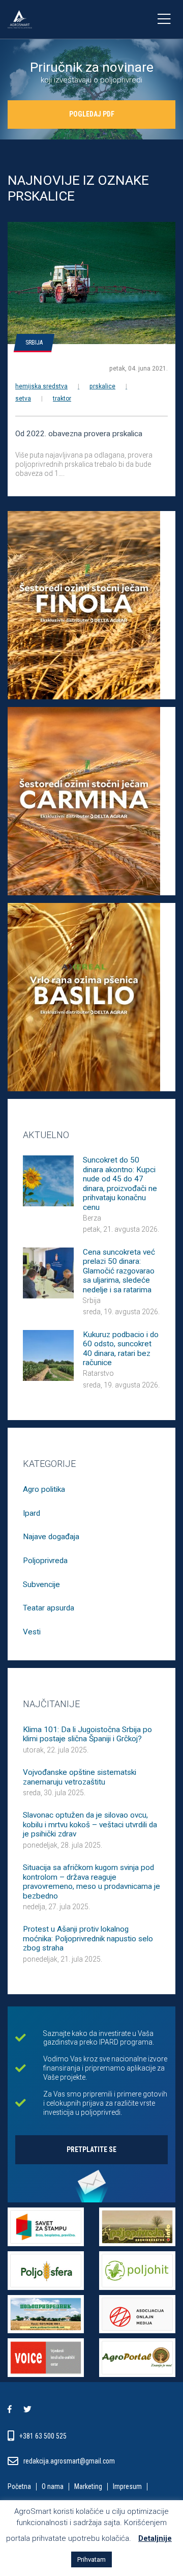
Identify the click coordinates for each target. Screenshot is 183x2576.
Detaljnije (155, 2538)
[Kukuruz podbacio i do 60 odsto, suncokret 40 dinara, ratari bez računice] (48, 1354)
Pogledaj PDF (92, 114)
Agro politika (44, 1489)
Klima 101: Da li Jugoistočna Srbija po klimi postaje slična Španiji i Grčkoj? (87, 1734)
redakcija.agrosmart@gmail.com (69, 2461)
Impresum (127, 2487)
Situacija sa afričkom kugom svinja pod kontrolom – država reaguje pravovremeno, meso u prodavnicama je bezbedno (91, 1881)
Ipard (32, 1513)
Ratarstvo (98, 1373)
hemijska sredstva (41, 386)
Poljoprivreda (45, 1561)
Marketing (88, 2487)
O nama (53, 2487)
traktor (62, 399)
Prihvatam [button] (91, 2559)
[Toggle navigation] (164, 19)
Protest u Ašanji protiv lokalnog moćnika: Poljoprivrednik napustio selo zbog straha (88, 1938)
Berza (92, 1218)
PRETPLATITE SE (91, 2149)
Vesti (32, 1632)
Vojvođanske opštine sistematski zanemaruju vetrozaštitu (80, 1777)
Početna (19, 2487)
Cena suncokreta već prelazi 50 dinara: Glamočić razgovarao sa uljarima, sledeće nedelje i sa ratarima (119, 1271)
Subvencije (41, 1584)
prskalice (102, 386)
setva (23, 399)
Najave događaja (51, 1537)
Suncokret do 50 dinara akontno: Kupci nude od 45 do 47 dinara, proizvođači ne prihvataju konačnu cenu (120, 1183)
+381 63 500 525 (44, 2436)
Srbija (34, 343)
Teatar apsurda (49, 1608)
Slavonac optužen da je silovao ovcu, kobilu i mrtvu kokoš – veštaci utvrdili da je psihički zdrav (90, 1824)
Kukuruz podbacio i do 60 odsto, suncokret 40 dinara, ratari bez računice (121, 1349)
